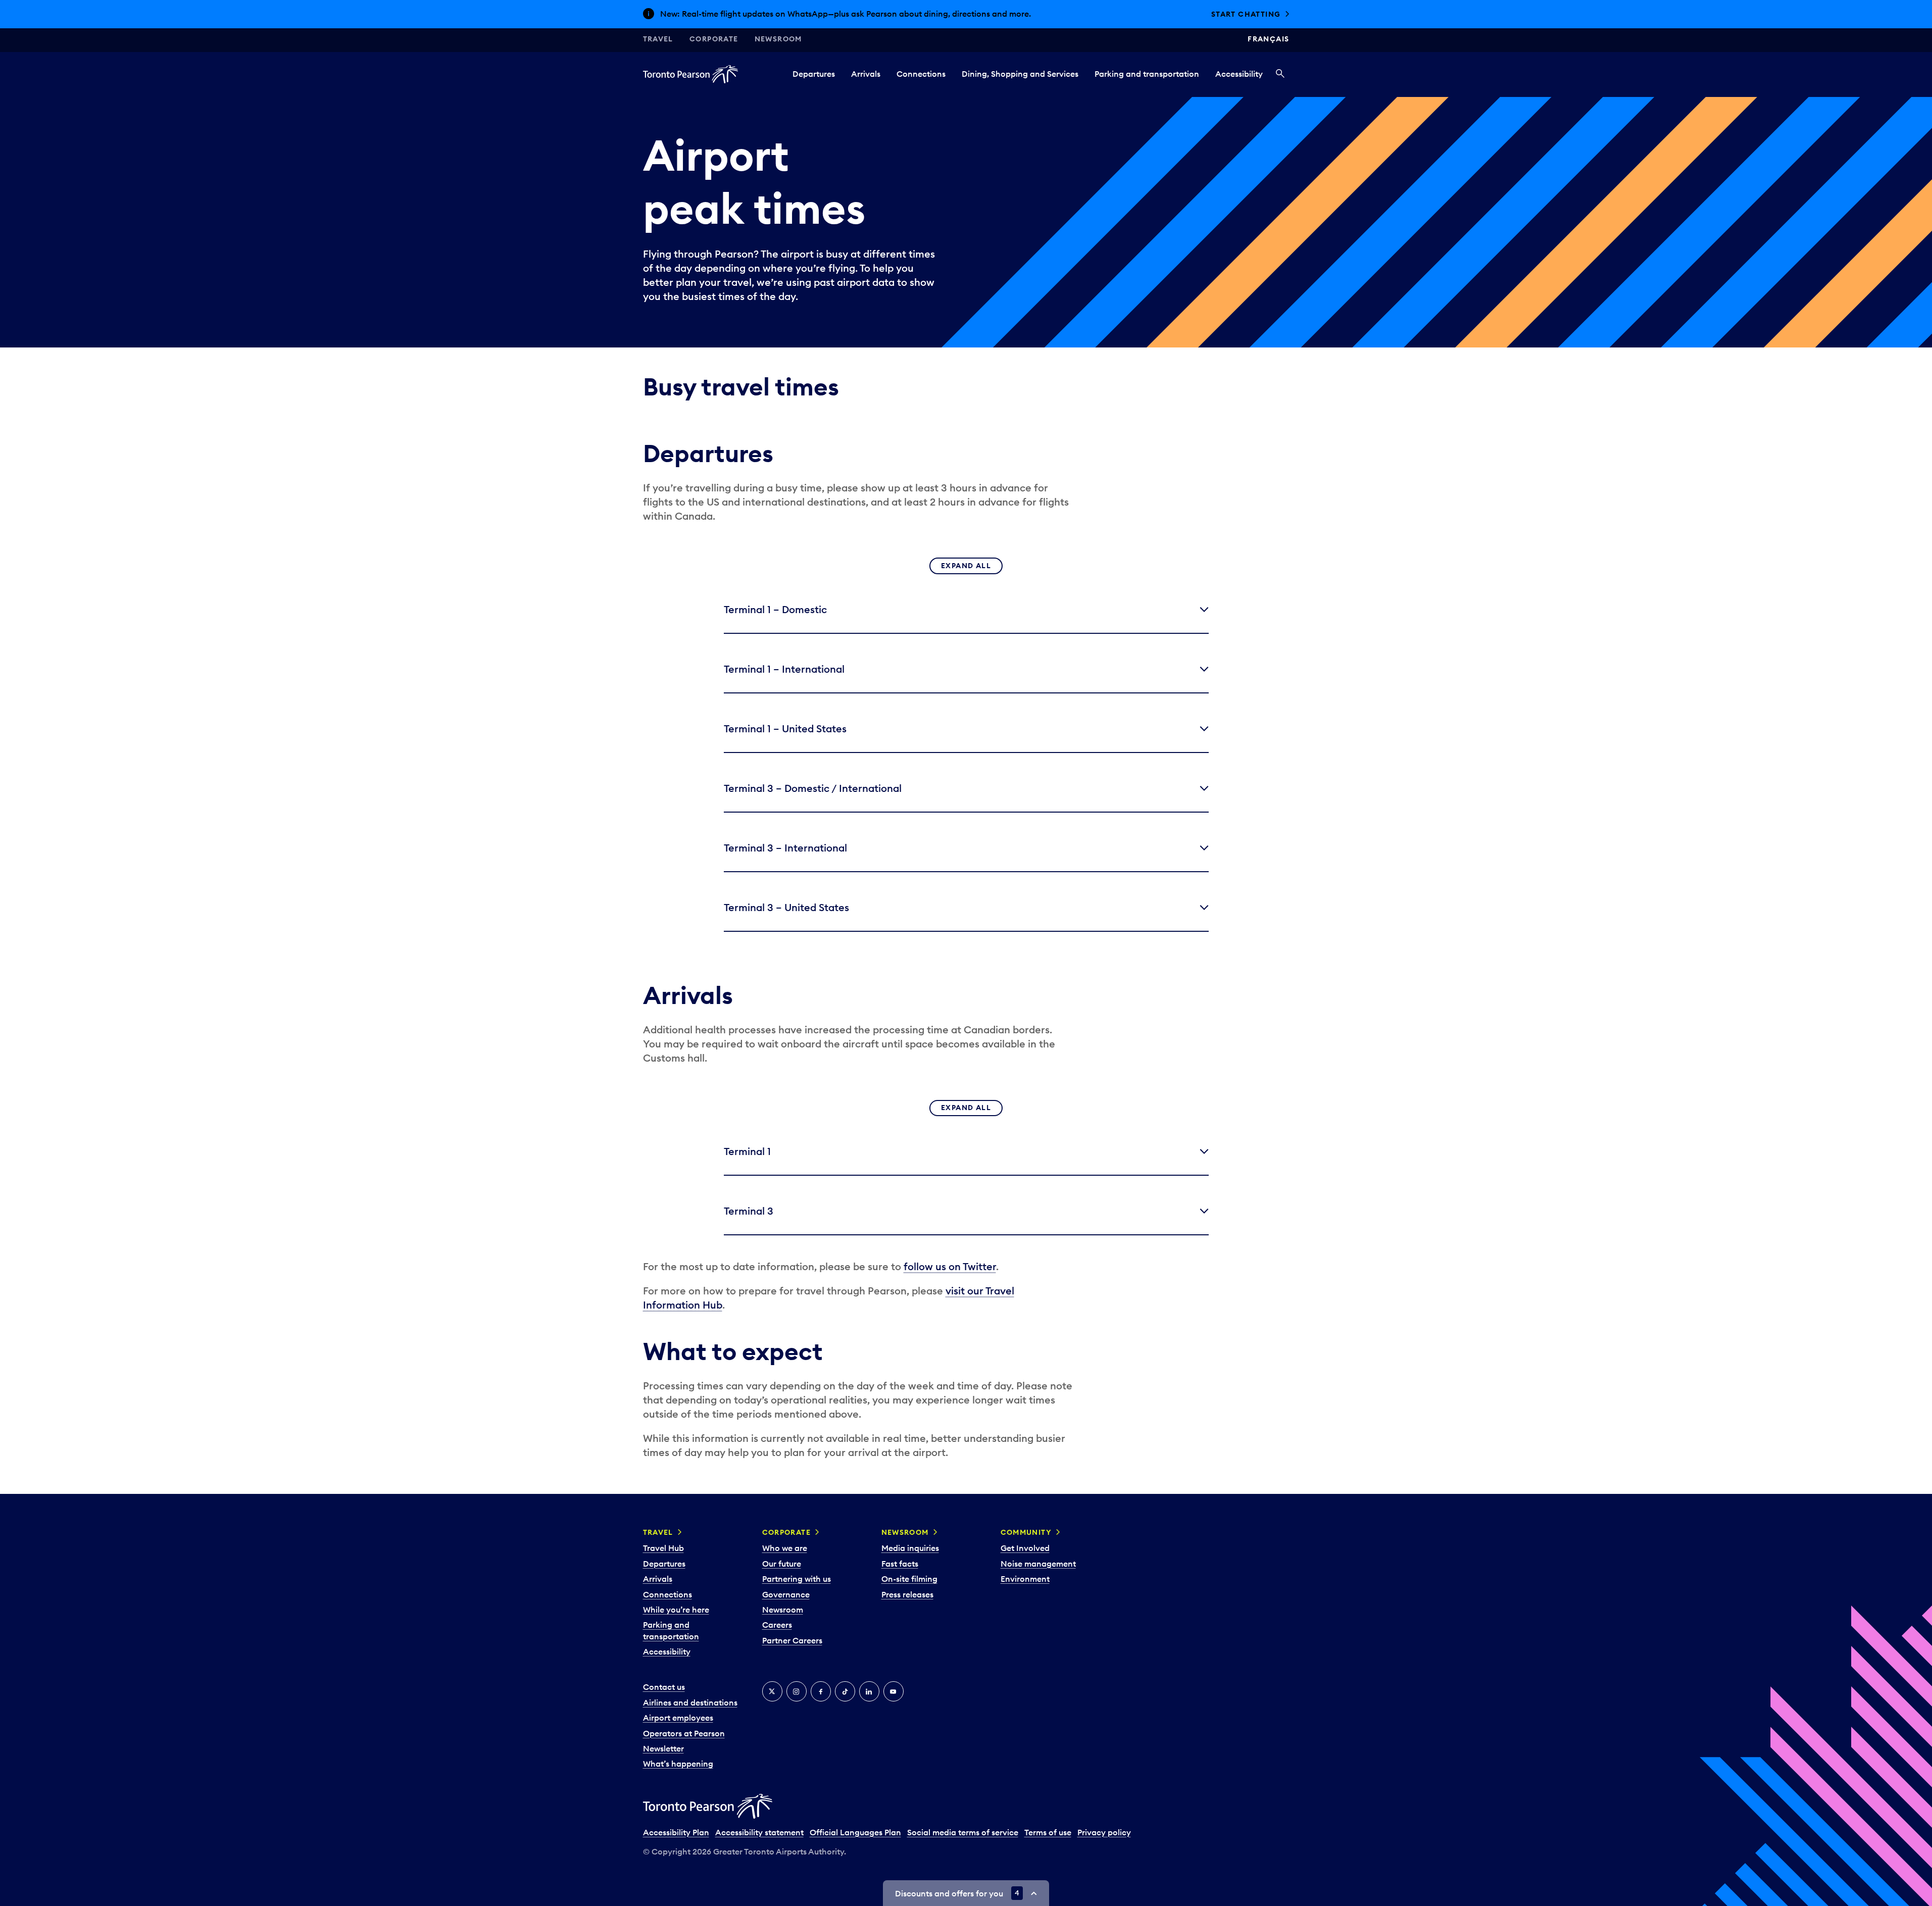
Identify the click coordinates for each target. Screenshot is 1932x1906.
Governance (786, 1594)
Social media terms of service (963, 1832)
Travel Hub (663, 1548)
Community (1026, 1532)
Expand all (966, 566)
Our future (782, 1564)
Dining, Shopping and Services (1020, 74)
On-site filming (909, 1579)
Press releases (907, 1594)
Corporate (714, 39)
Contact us (664, 1687)
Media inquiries (910, 1548)
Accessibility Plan (676, 1832)
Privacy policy (1104, 1832)
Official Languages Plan (855, 1832)
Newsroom (778, 39)
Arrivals (866, 74)
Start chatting (1246, 14)
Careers (777, 1625)
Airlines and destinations (690, 1702)
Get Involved (1025, 1548)
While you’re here (676, 1610)
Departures (814, 74)
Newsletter (663, 1748)
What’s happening (678, 1764)
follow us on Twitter (950, 1266)
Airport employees (678, 1718)
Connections (921, 74)
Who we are (785, 1548)
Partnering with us (797, 1579)
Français (1268, 39)
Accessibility (1239, 74)
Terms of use (1048, 1832)
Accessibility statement (759, 1832)
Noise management (1038, 1564)
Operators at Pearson (684, 1733)
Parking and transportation (1147, 74)
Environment (1025, 1579)
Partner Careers (792, 1640)
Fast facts (900, 1564)
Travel (658, 39)
